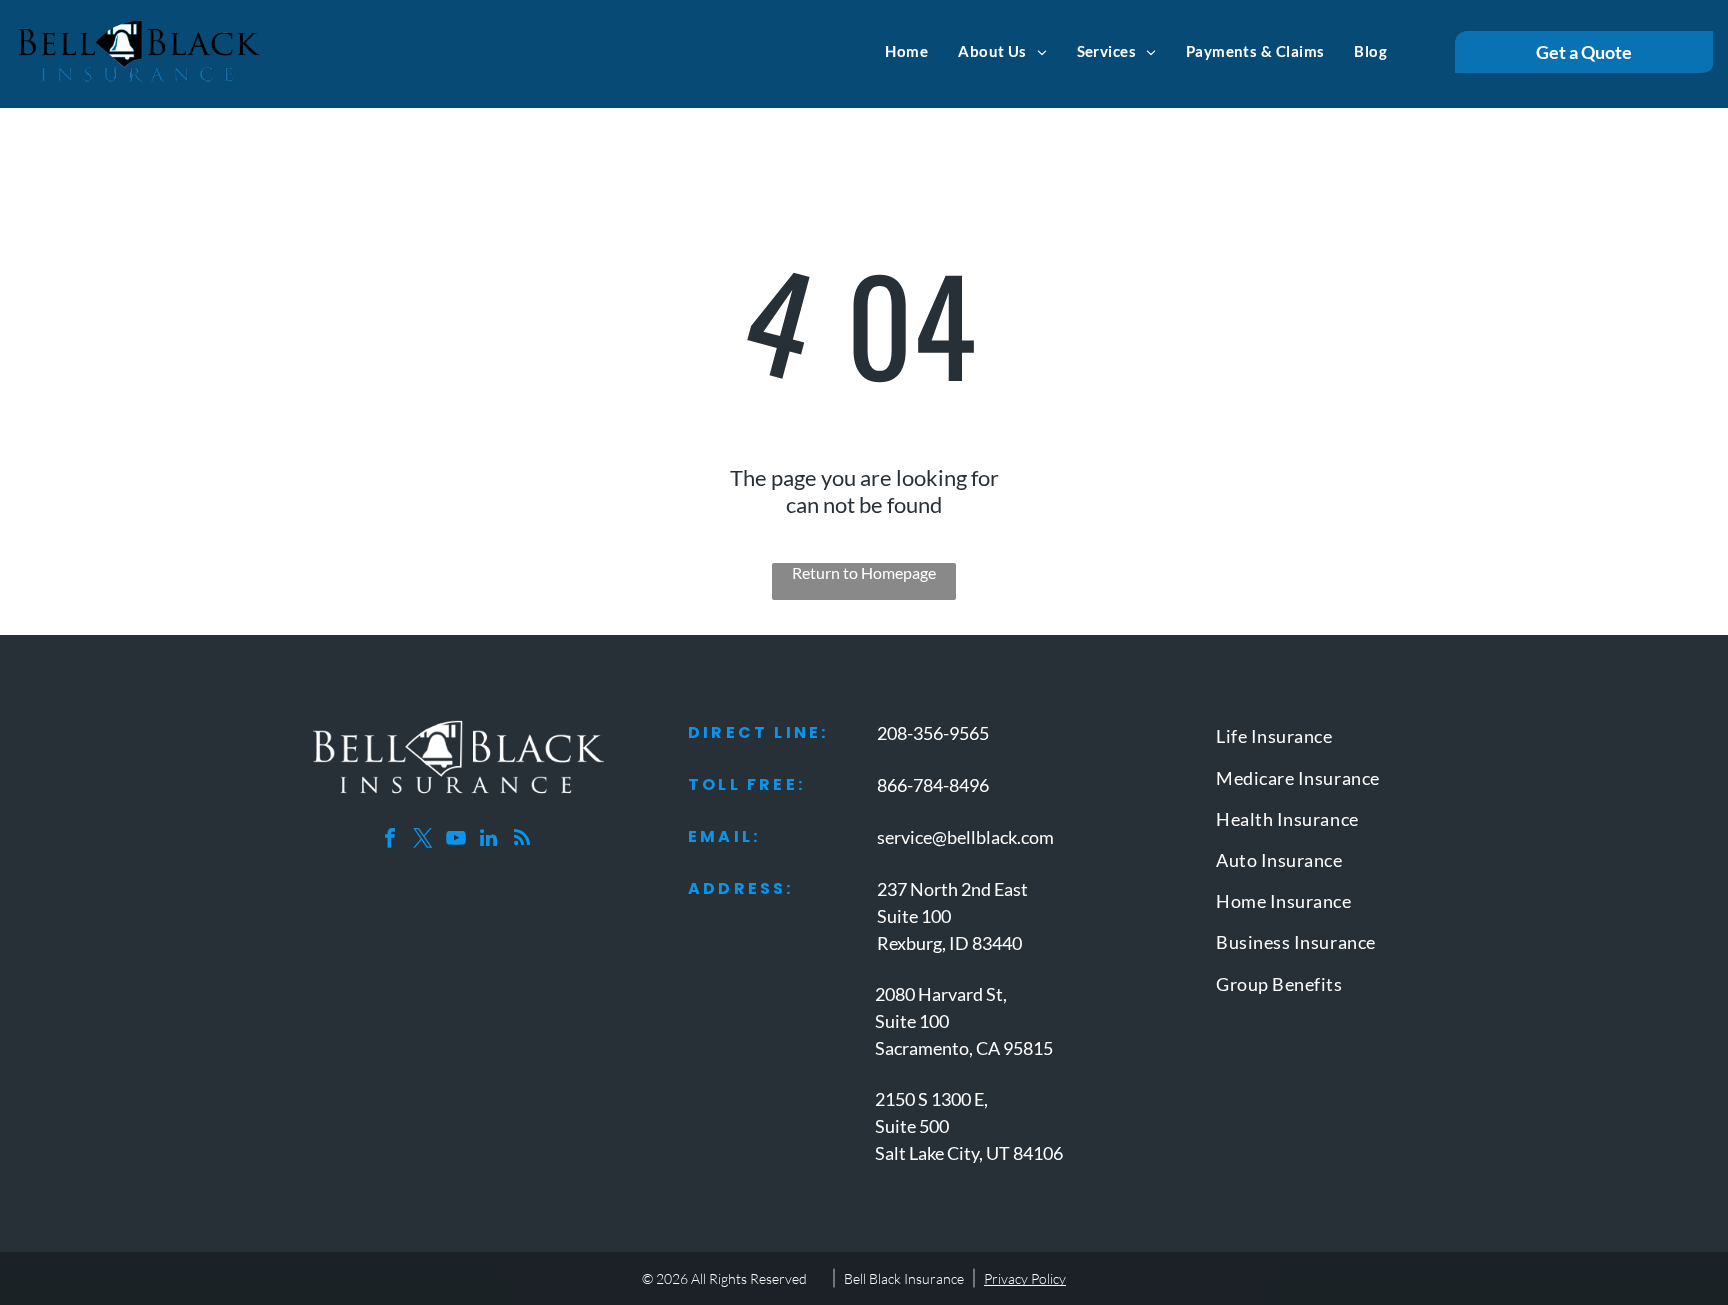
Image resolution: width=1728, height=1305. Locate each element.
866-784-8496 (933, 785)
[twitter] (423, 840)
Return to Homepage (864, 572)
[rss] (522, 840)
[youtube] (456, 840)
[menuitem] (906, 51)
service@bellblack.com (965, 837)
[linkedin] (489, 840)
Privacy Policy (1025, 1278)
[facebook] (390, 840)
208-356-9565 (933, 733)
